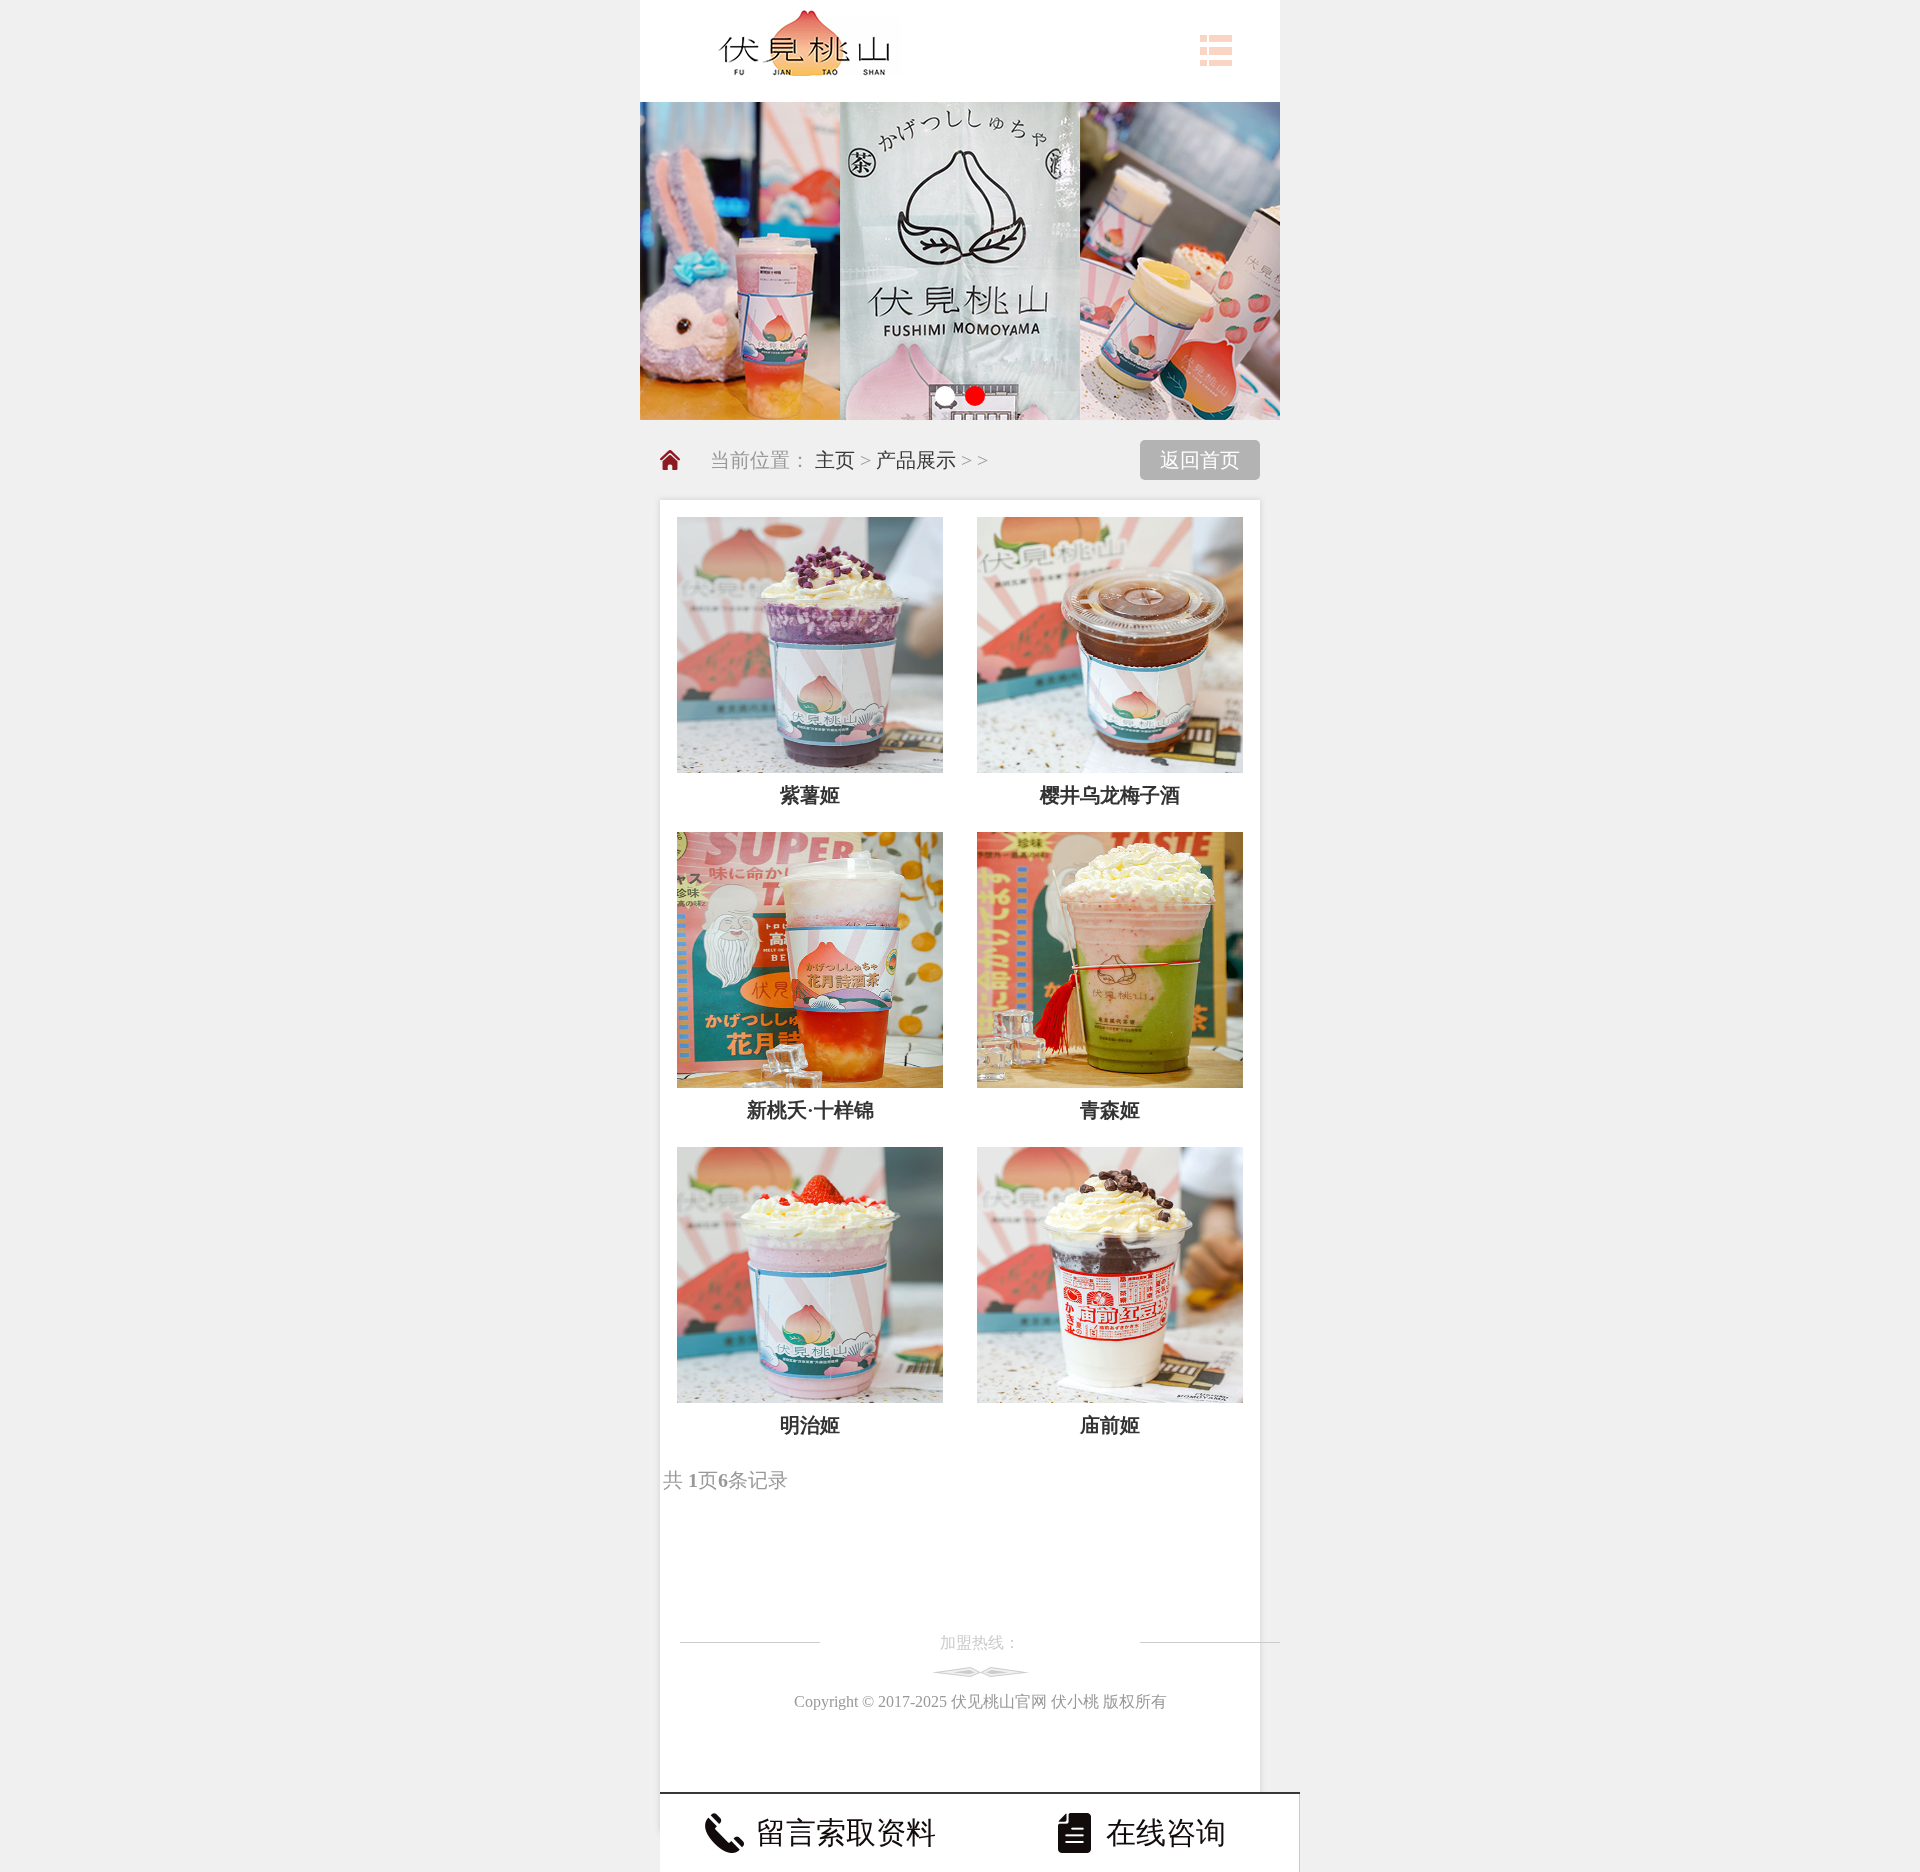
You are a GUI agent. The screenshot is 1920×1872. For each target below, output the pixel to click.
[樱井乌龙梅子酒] (1110, 645)
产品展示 (916, 460)
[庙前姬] (1110, 1275)
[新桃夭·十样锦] (810, 960)
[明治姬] (810, 1275)
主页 (835, 460)
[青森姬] (1110, 960)
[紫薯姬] (810, 645)
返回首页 (1200, 460)
